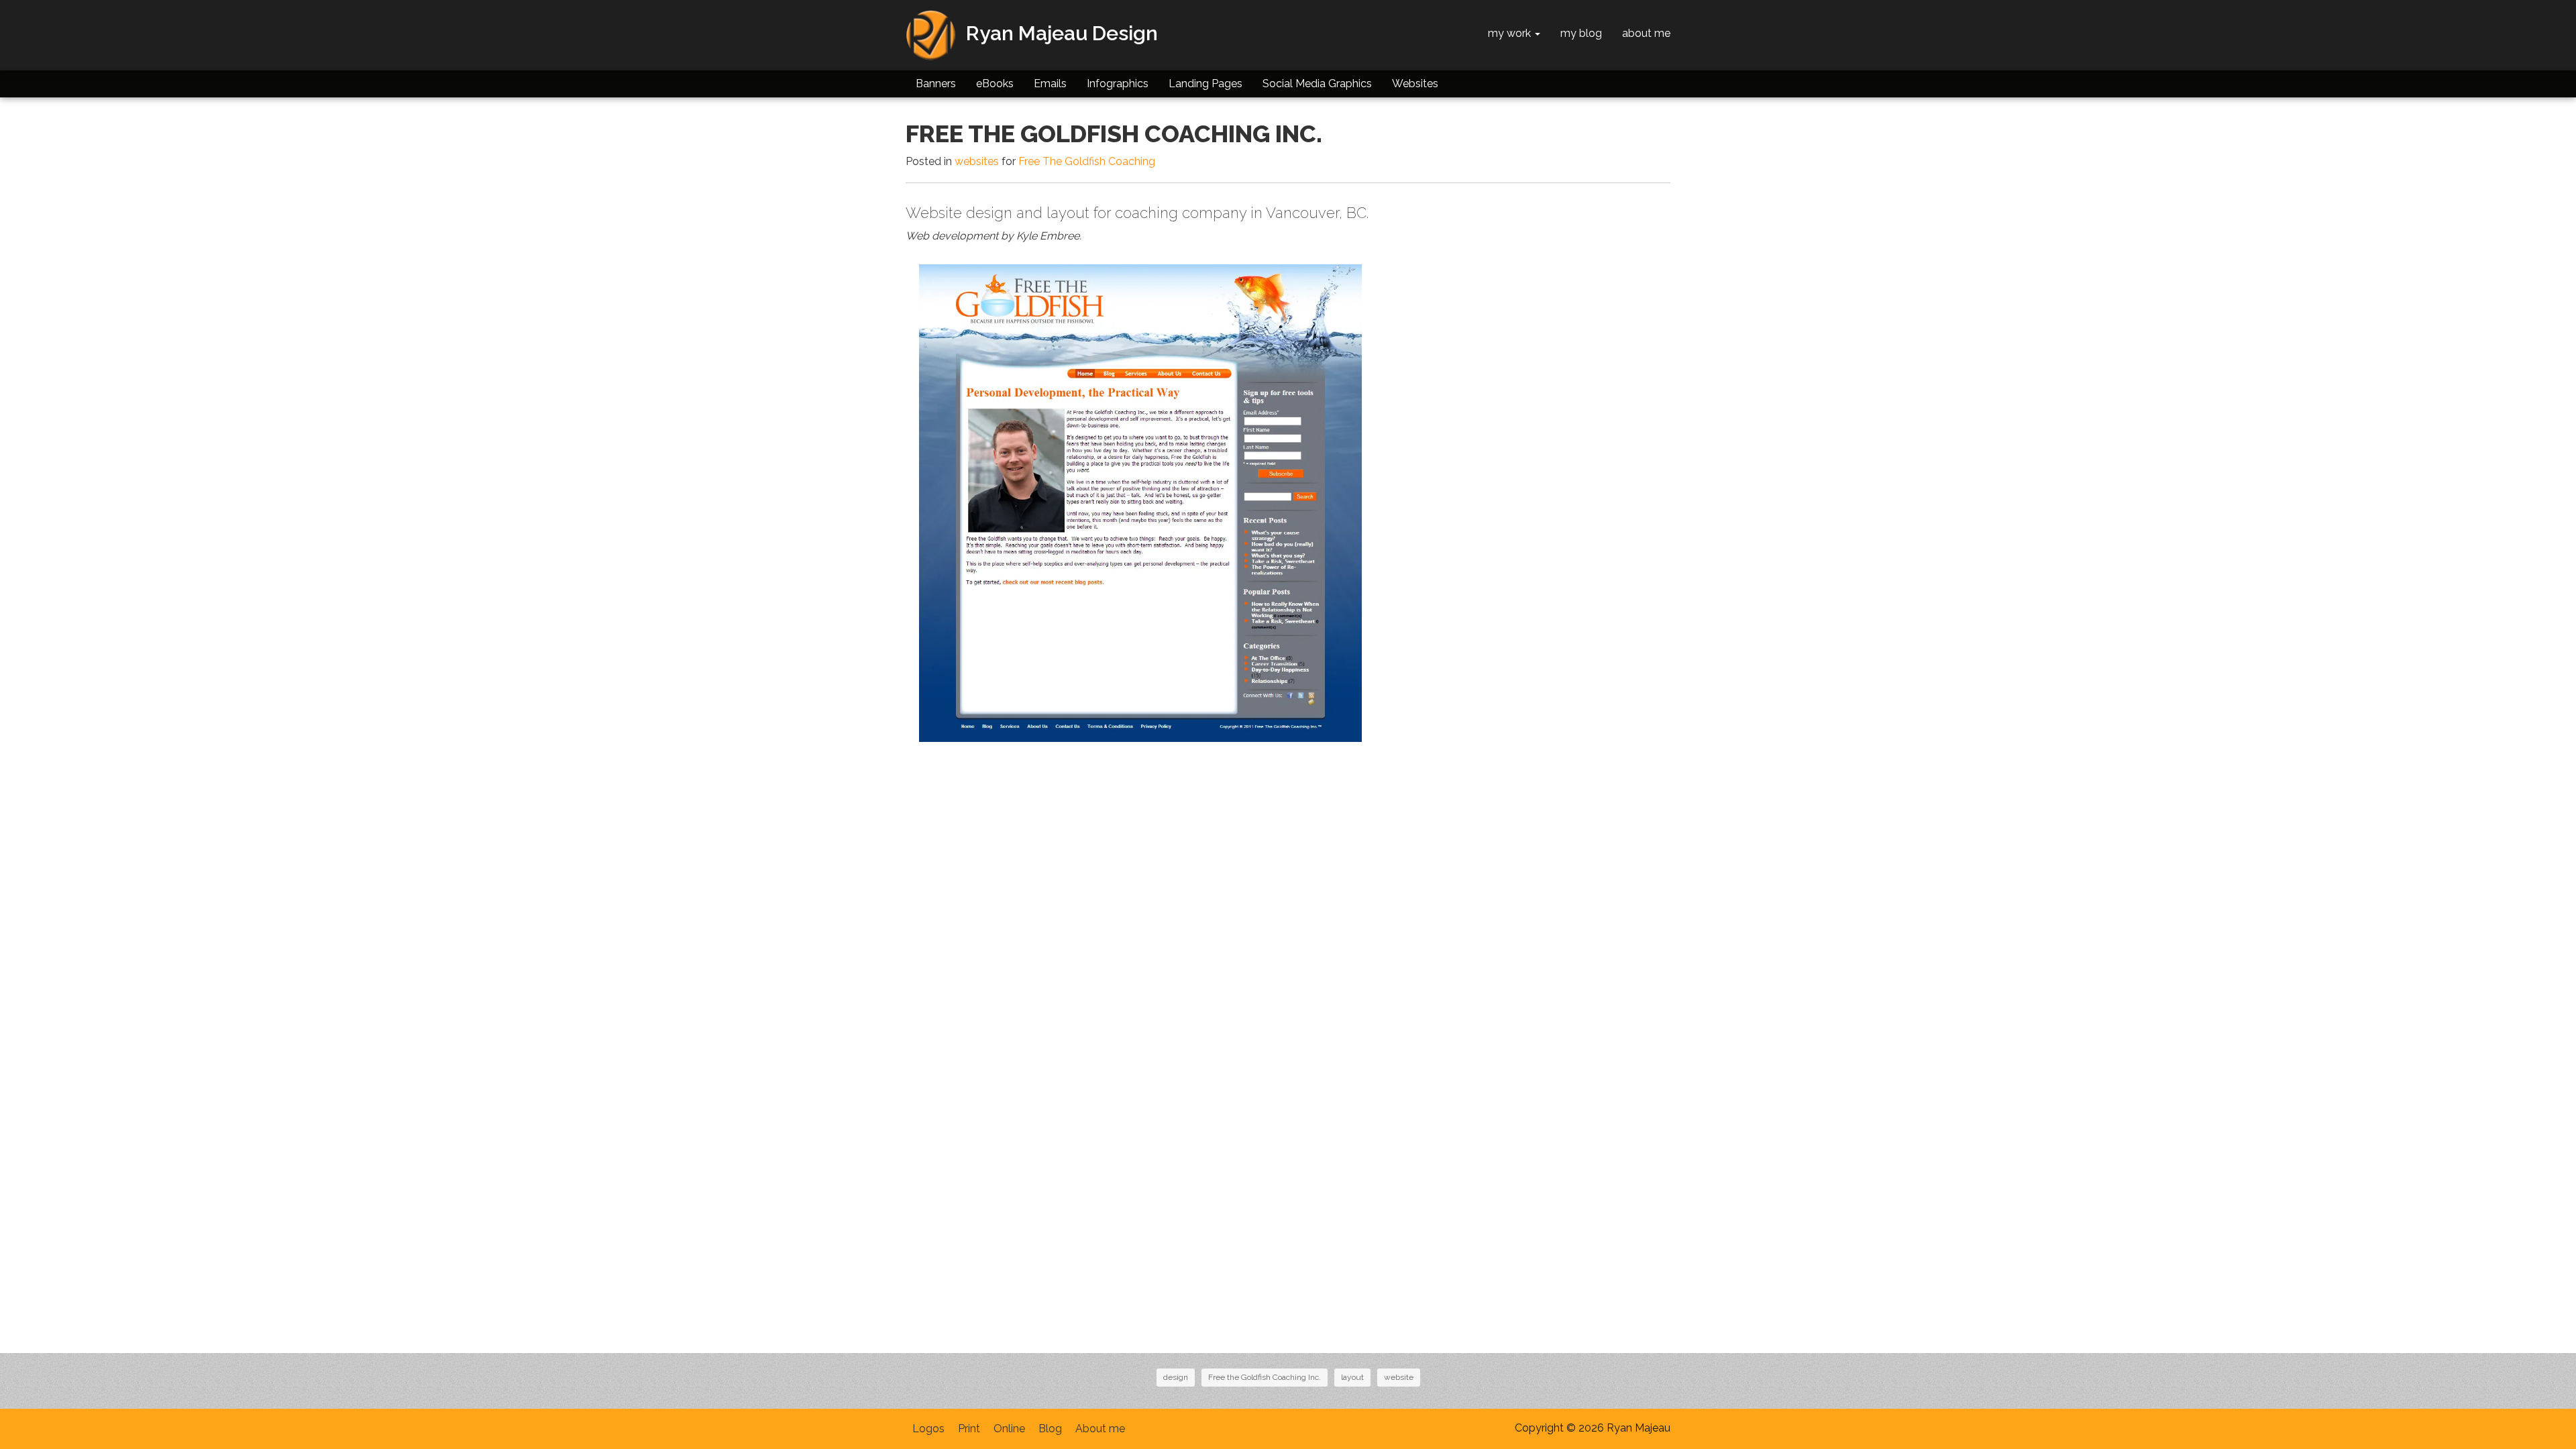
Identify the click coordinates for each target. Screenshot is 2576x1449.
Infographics (1118, 84)
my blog (1581, 33)
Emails (1050, 84)
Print (969, 1429)
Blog (1050, 1429)
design (1176, 1377)
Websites (1415, 84)
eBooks (995, 84)
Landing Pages (1205, 84)
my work (1511, 33)
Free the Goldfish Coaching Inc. (1265, 1377)
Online (1009, 1429)
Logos (928, 1429)
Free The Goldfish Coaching (1087, 161)
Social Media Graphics (1317, 84)
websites (977, 161)
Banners (936, 84)
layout (1352, 1377)
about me (1646, 33)
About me (1100, 1429)
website (1399, 1377)
